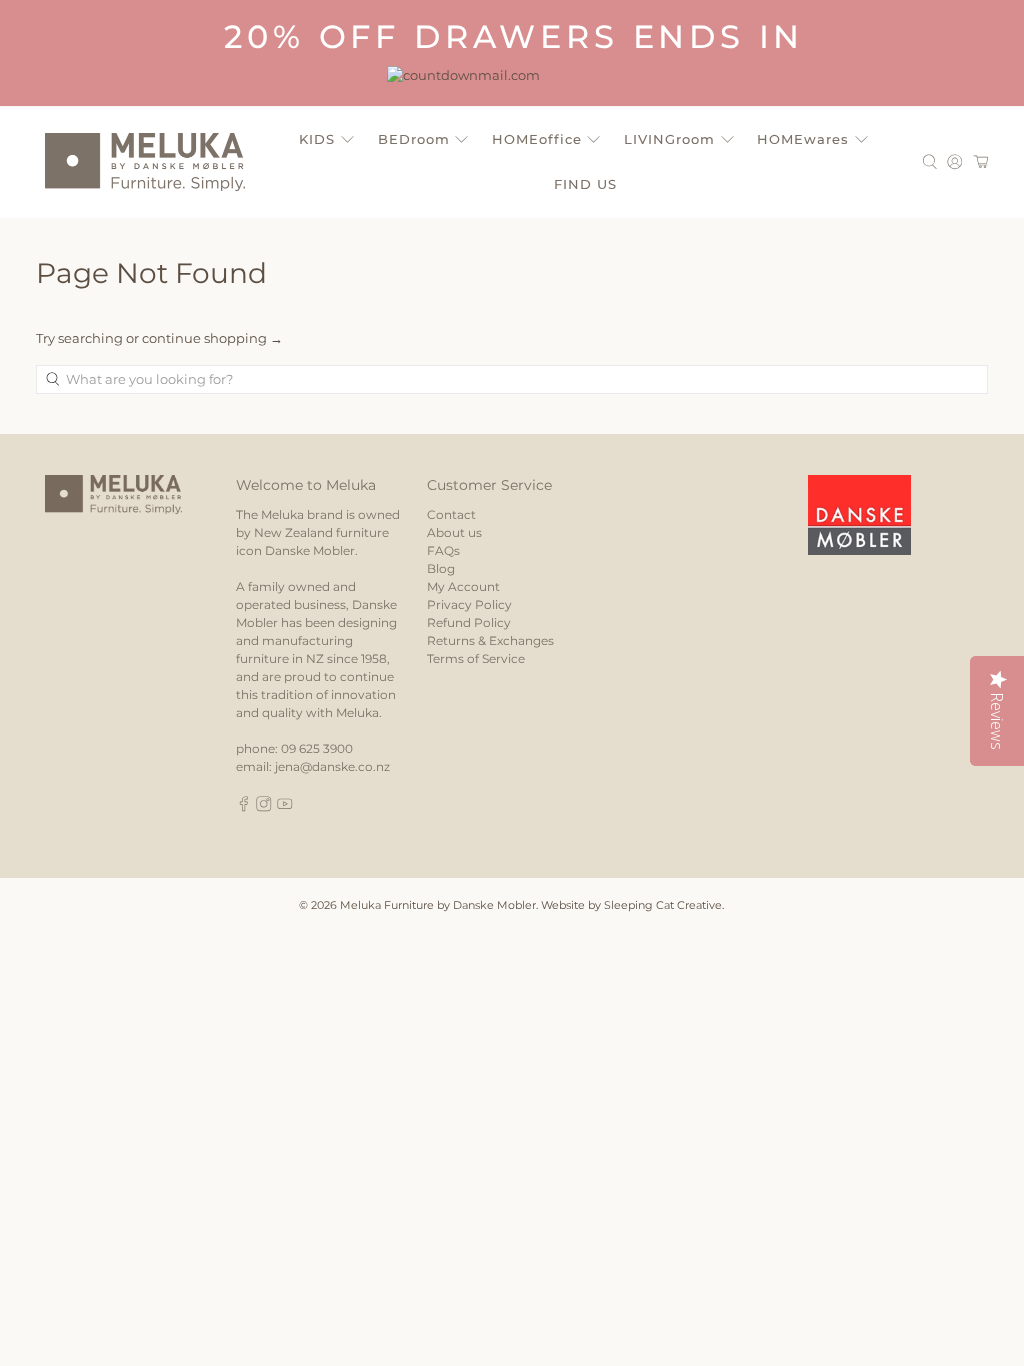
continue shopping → (212, 338)
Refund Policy (469, 622)
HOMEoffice (537, 139)
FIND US (585, 184)
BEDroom (414, 139)
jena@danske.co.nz (332, 766)
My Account (463, 586)
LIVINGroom (669, 139)
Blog (441, 568)
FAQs (443, 550)
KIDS (317, 139)
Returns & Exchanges (490, 640)
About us (454, 532)
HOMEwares (803, 139)
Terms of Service (476, 658)
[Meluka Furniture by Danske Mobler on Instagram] (264, 807)
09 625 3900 (317, 748)
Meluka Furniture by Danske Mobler (438, 905)
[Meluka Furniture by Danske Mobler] (145, 162)
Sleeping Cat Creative (663, 905)
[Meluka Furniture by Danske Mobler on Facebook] (244, 807)
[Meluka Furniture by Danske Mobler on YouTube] (285, 807)
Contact (451, 514)
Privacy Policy (469, 604)
